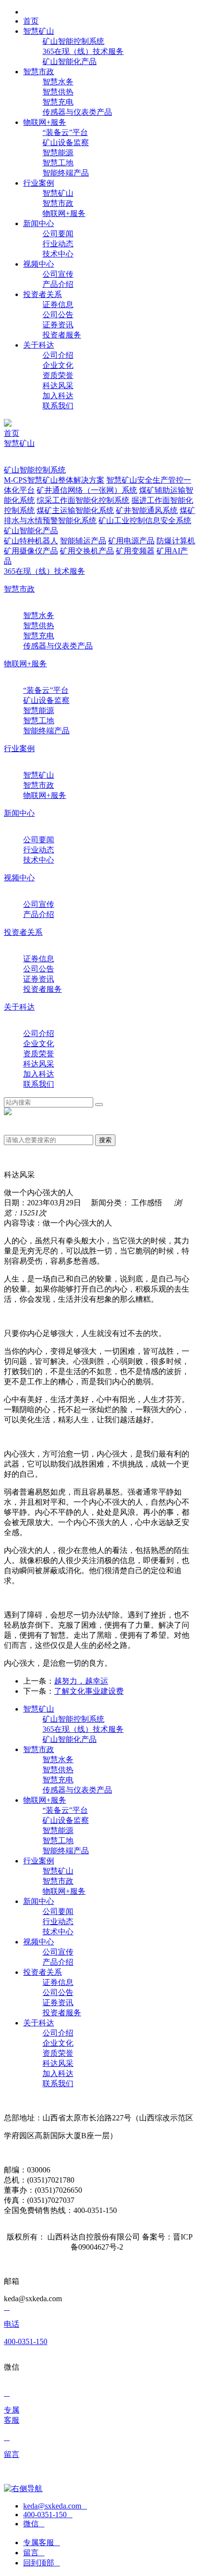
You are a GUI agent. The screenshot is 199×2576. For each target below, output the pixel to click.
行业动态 (58, 244)
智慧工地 (58, 163)
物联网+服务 (64, 213)
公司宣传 (58, 274)
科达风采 (58, 385)
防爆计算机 (176, 541)
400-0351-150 (48, 2515)
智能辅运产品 (83, 541)
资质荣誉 (58, 375)
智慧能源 (58, 153)
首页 (12, 433)
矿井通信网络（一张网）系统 (87, 490)
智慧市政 (58, 203)
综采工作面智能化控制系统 (83, 500)
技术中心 (58, 254)
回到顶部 (42, 2563)
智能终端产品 (66, 173)
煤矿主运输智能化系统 (75, 510)
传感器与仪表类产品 (77, 112)
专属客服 (42, 2542)
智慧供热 (58, 92)
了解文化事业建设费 (89, 1691)
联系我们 (58, 406)
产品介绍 (58, 284)
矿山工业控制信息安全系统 (145, 520)
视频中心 (19, 878)
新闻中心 (19, 813)
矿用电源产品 (131, 541)
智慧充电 (58, 102)
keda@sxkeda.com (55, 2506)
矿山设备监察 (66, 142)
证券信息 (58, 304)
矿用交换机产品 (87, 551)
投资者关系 (23, 932)
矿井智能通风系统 (147, 510)
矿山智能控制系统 (73, 41)
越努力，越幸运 (81, 1681)
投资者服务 (62, 335)
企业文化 (58, 365)
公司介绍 (58, 355)
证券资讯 (58, 325)
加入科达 (58, 396)
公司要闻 (58, 234)
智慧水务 (58, 82)
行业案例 (19, 749)
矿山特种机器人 (31, 541)
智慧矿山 (58, 193)
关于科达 (19, 1007)
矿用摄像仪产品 (31, 551)
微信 (34, 2524)
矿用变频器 (135, 551)
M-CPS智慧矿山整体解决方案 (54, 480)
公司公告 (58, 315)
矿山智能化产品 (70, 61)
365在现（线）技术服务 (83, 51)
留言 (34, 2553)
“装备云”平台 (65, 132)
